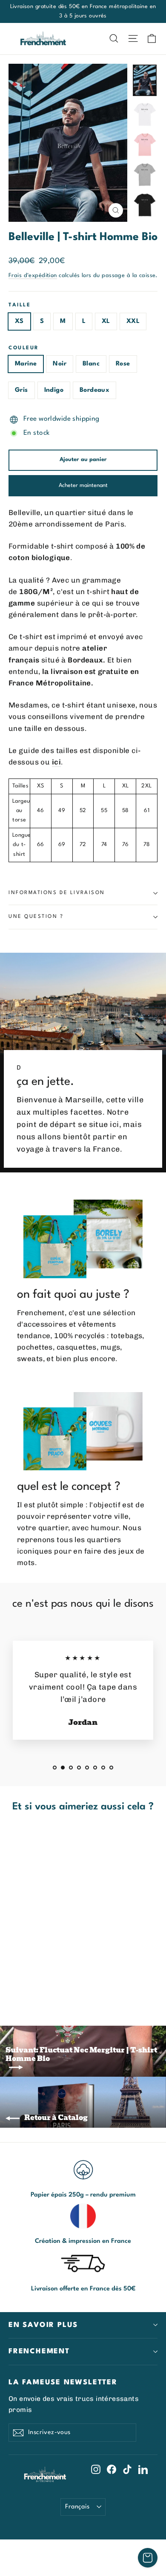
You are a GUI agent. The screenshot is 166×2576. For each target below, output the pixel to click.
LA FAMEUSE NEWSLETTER (63, 2382)
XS (19, 321)
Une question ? (36, 917)
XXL (133, 321)
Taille (20, 305)
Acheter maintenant (83, 485)
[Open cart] (148, 2558)
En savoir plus (43, 2325)
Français (77, 2507)
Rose (123, 364)
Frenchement (39, 2351)
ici (56, 762)
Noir (60, 364)
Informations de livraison (57, 893)
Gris (21, 390)
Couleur (24, 348)
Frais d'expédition (33, 276)
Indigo (54, 390)
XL (106, 321)
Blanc (91, 364)
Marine (26, 364)
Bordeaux (94, 390)
